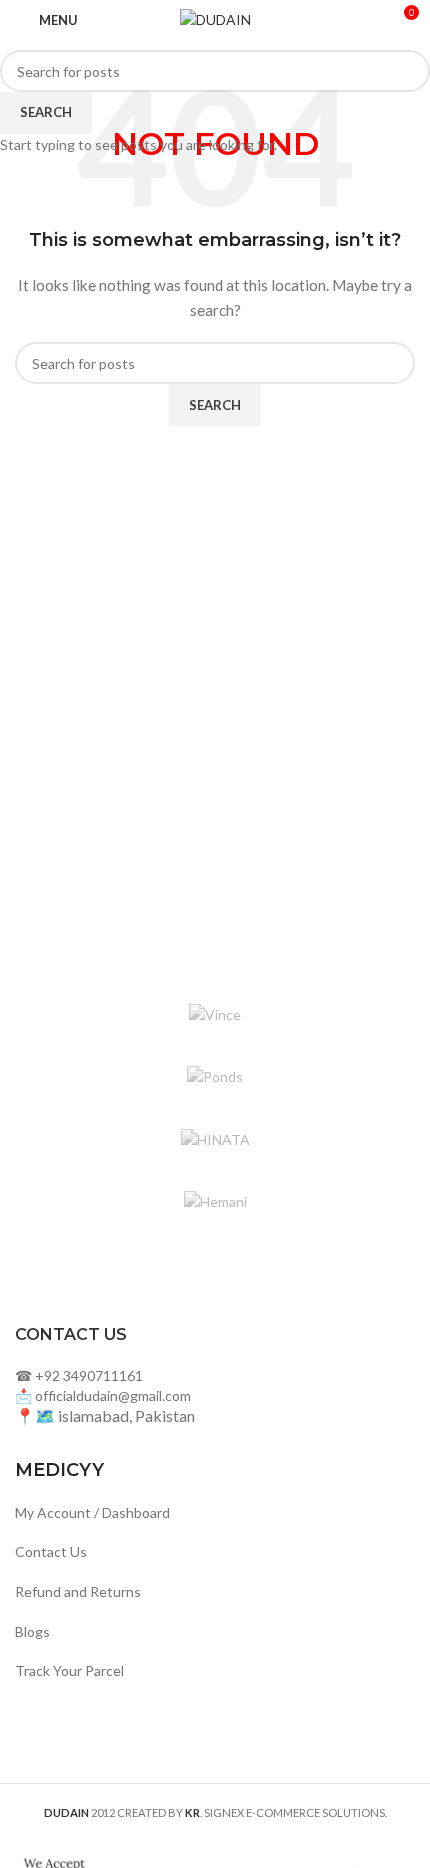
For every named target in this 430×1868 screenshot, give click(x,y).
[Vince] (215, 1015)
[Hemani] (215, 1202)
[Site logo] (215, 18)
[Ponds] (215, 1077)
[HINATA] (215, 1140)
